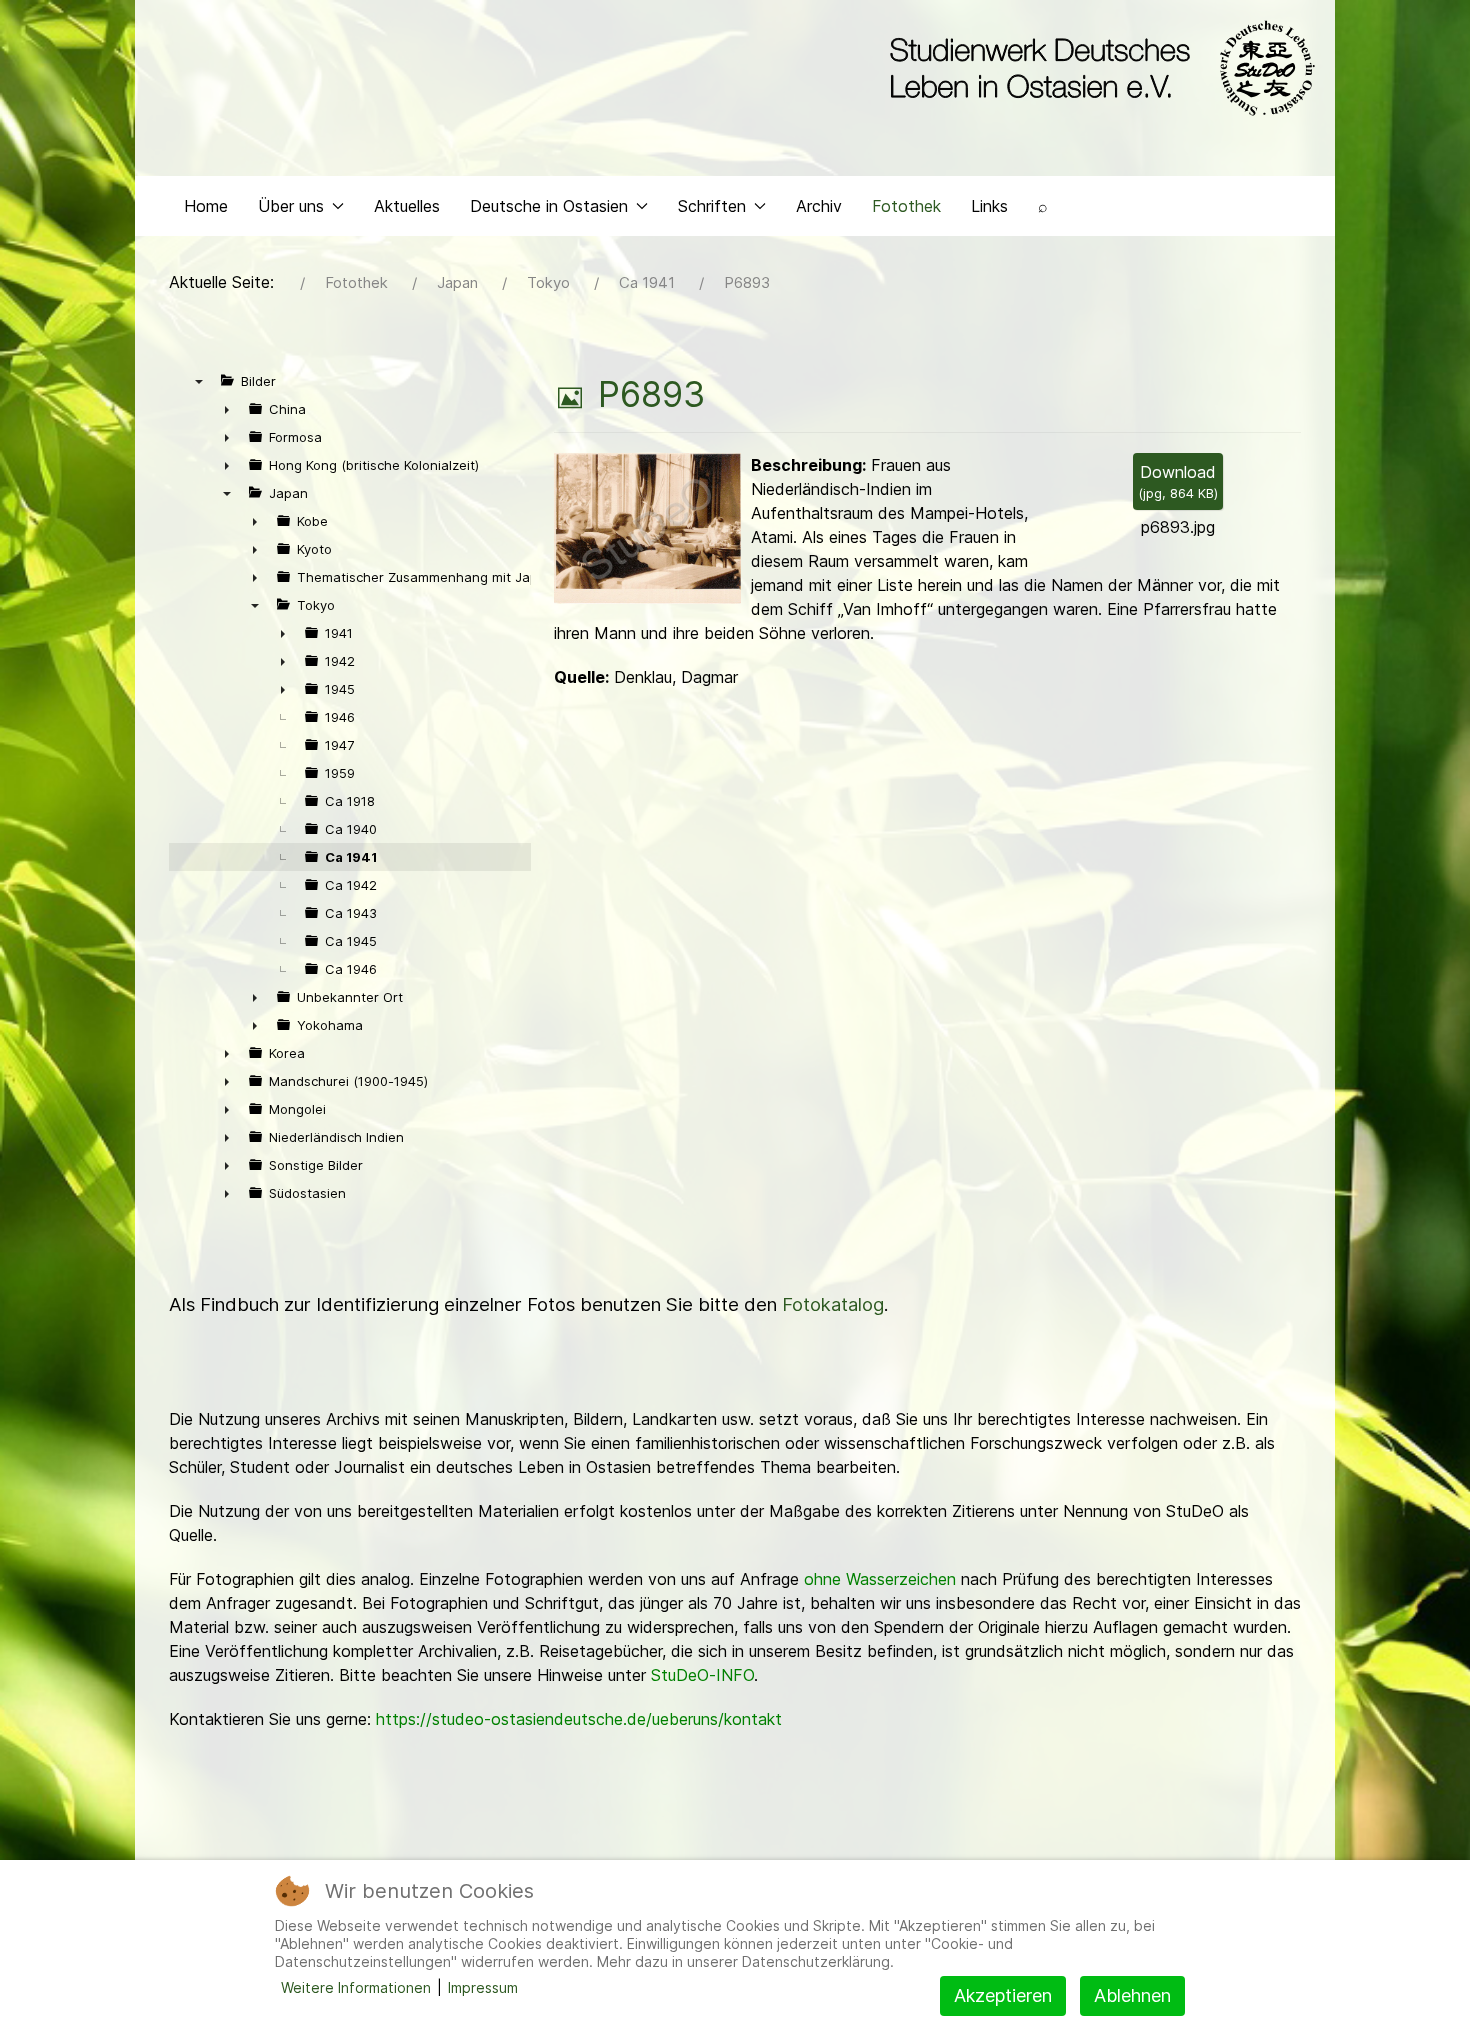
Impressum (483, 1987)
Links (989, 206)
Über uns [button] (291, 206)
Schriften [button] (712, 206)
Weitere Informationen (356, 1987)
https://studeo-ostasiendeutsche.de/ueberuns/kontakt (579, 1719)
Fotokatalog (833, 1304)
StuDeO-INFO (702, 1675)
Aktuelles (407, 206)
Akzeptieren (1003, 1995)
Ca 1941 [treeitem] (351, 857)
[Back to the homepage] (1097, 68)
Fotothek (906, 206)
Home (206, 206)
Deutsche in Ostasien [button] (549, 206)
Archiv (819, 206)
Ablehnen (1132, 1995)
